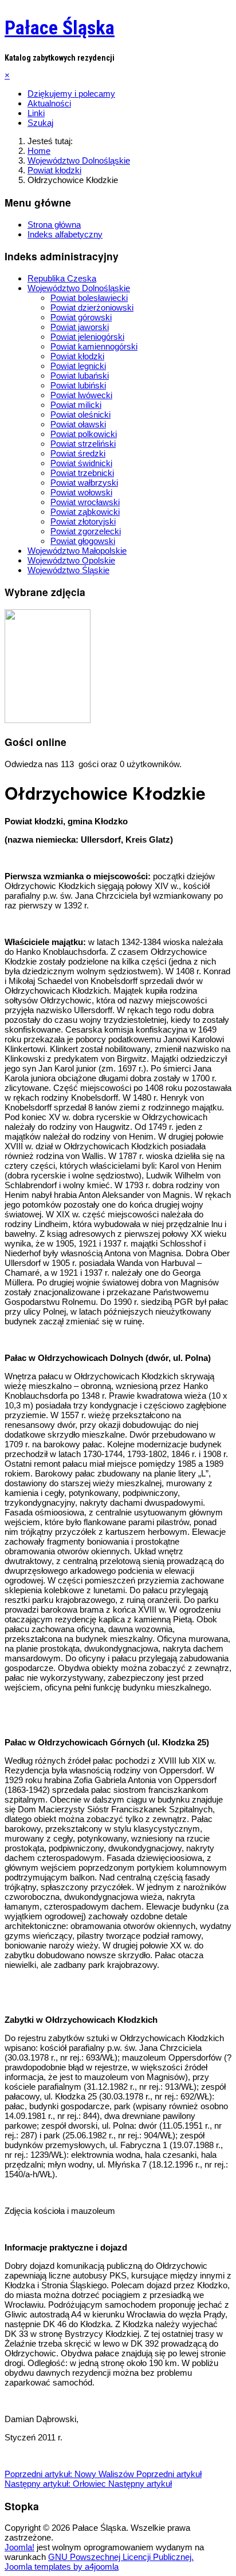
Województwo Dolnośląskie (79, 288)
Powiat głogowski (83, 541)
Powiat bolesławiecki (89, 298)
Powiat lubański (80, 376)
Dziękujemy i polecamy (71, 94)
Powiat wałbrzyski (84, 483)
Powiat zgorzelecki (86, 531)
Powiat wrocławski (85, 502)
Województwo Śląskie (68, 570)
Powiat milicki (76, 405)
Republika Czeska (62, 278)
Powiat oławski (78, 424)
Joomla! (19, 2547)
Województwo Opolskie (71, 560)
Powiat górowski (81, 317)
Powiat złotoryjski (83, 521)
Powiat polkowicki (84, 434)
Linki (36, 113)
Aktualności (49, 103)
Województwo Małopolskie (77, 551)
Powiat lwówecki (81, 395)
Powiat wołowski (81, 492)
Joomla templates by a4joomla (62, 2567)
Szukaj (40, 123)
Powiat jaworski (80, 327)
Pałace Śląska (60, 27)
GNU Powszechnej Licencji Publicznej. (121, 2557)
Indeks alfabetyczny (65, 234)
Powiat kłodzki (77, 356)
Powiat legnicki (78, 366)
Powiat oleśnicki (80, 414)
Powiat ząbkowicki (85, 512)
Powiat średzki (78, 453)
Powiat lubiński (78, 385)
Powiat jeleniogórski (87, 337)
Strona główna (54, 225)
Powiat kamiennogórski (94, 346)
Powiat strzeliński (83, 444)
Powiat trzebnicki (82, 473)
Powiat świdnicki (81, 463)
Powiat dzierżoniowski (92, 307)
